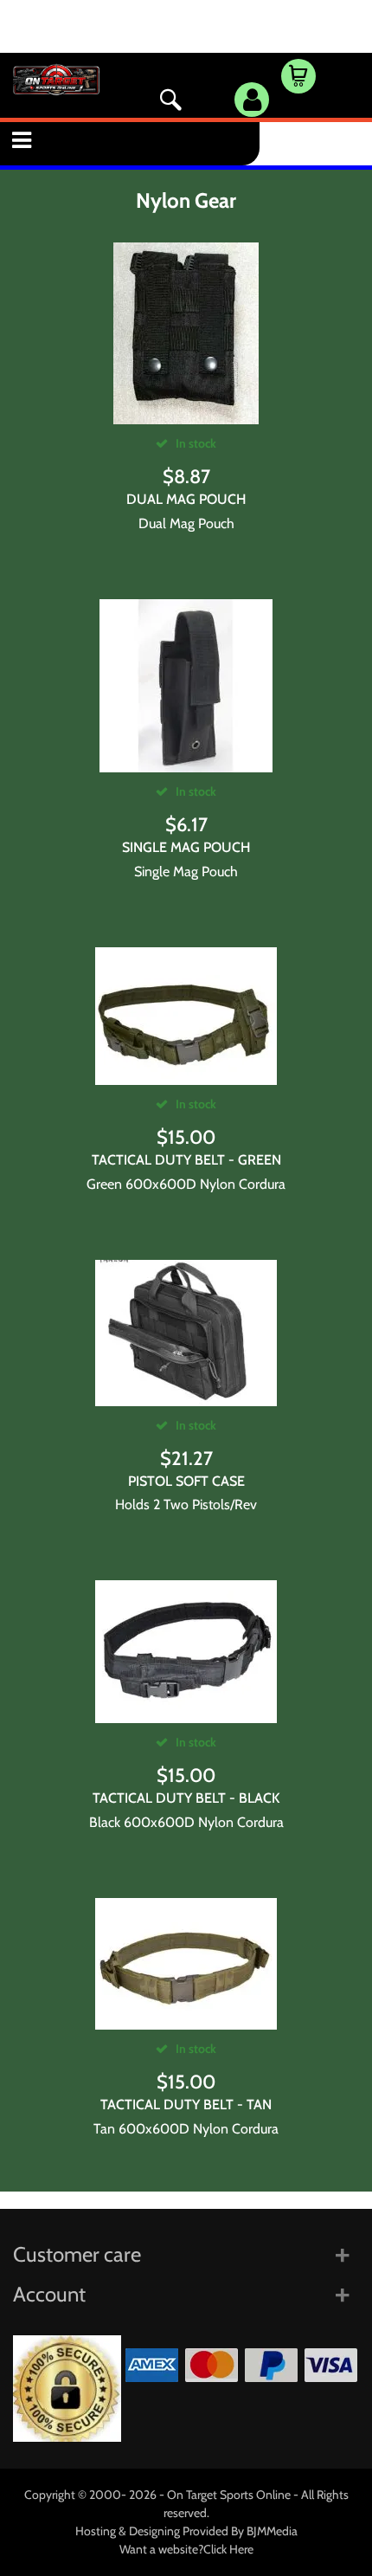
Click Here (228, 2549)
